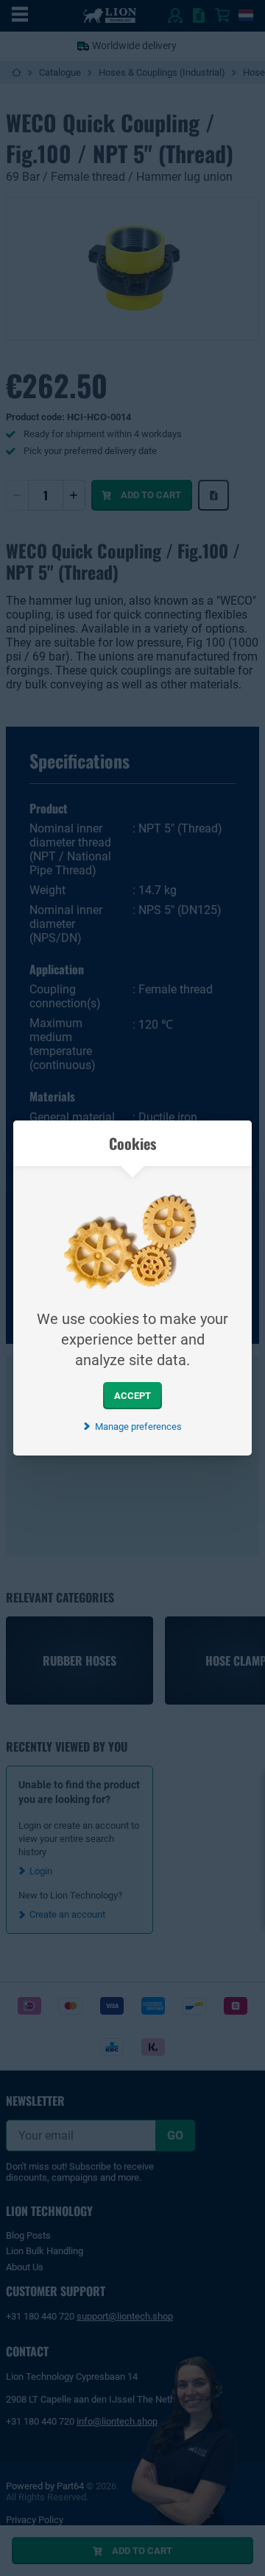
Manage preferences (138, 1426)
